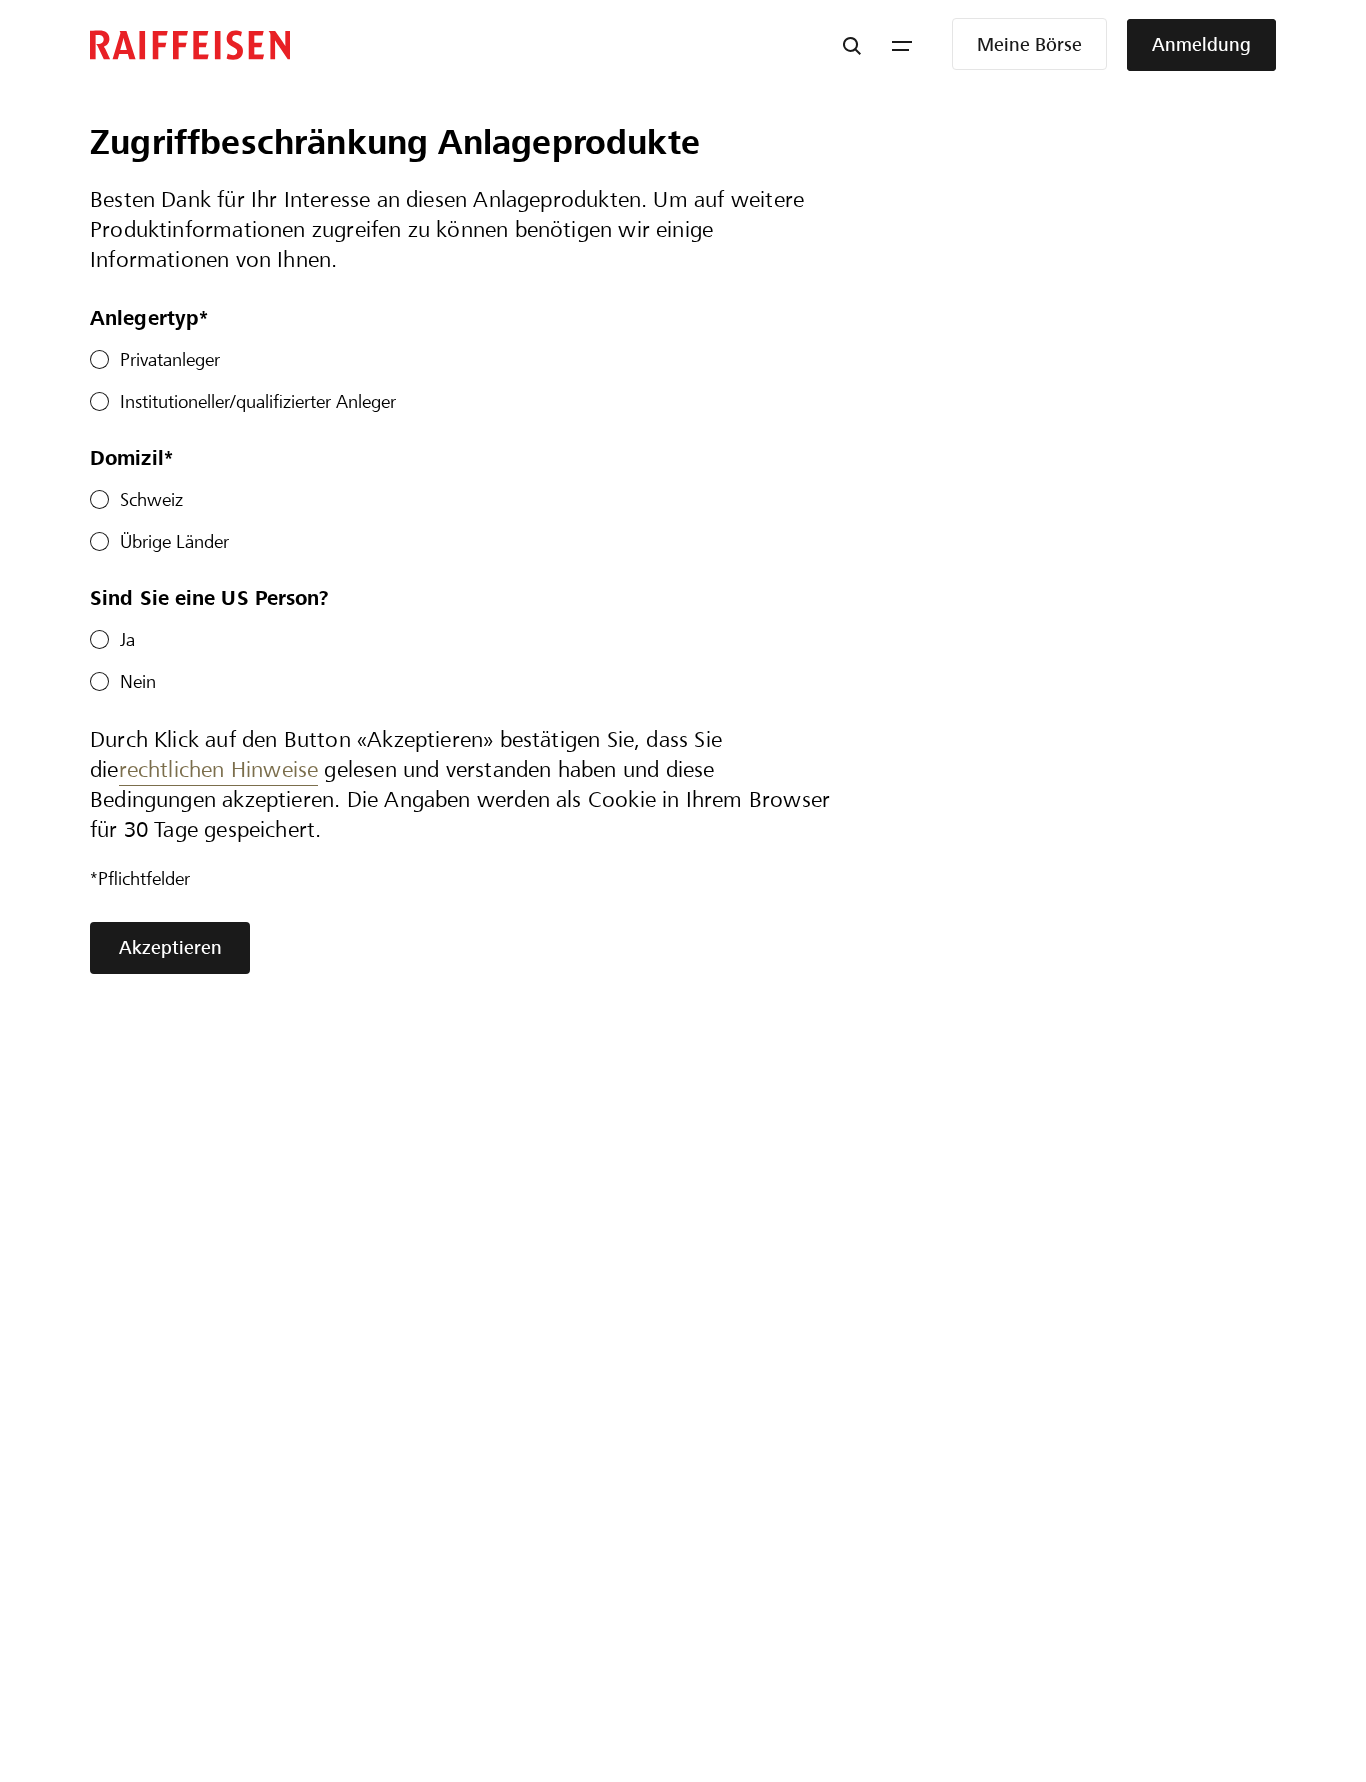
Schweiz (151, 499)
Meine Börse (1029, 44)
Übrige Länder (174, 541)
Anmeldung (1201, 44)
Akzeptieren (170, 947)
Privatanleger (170, 359)
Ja (127, 639)
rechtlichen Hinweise (219, 769)
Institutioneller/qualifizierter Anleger (258, 401)
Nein (138, 681)
